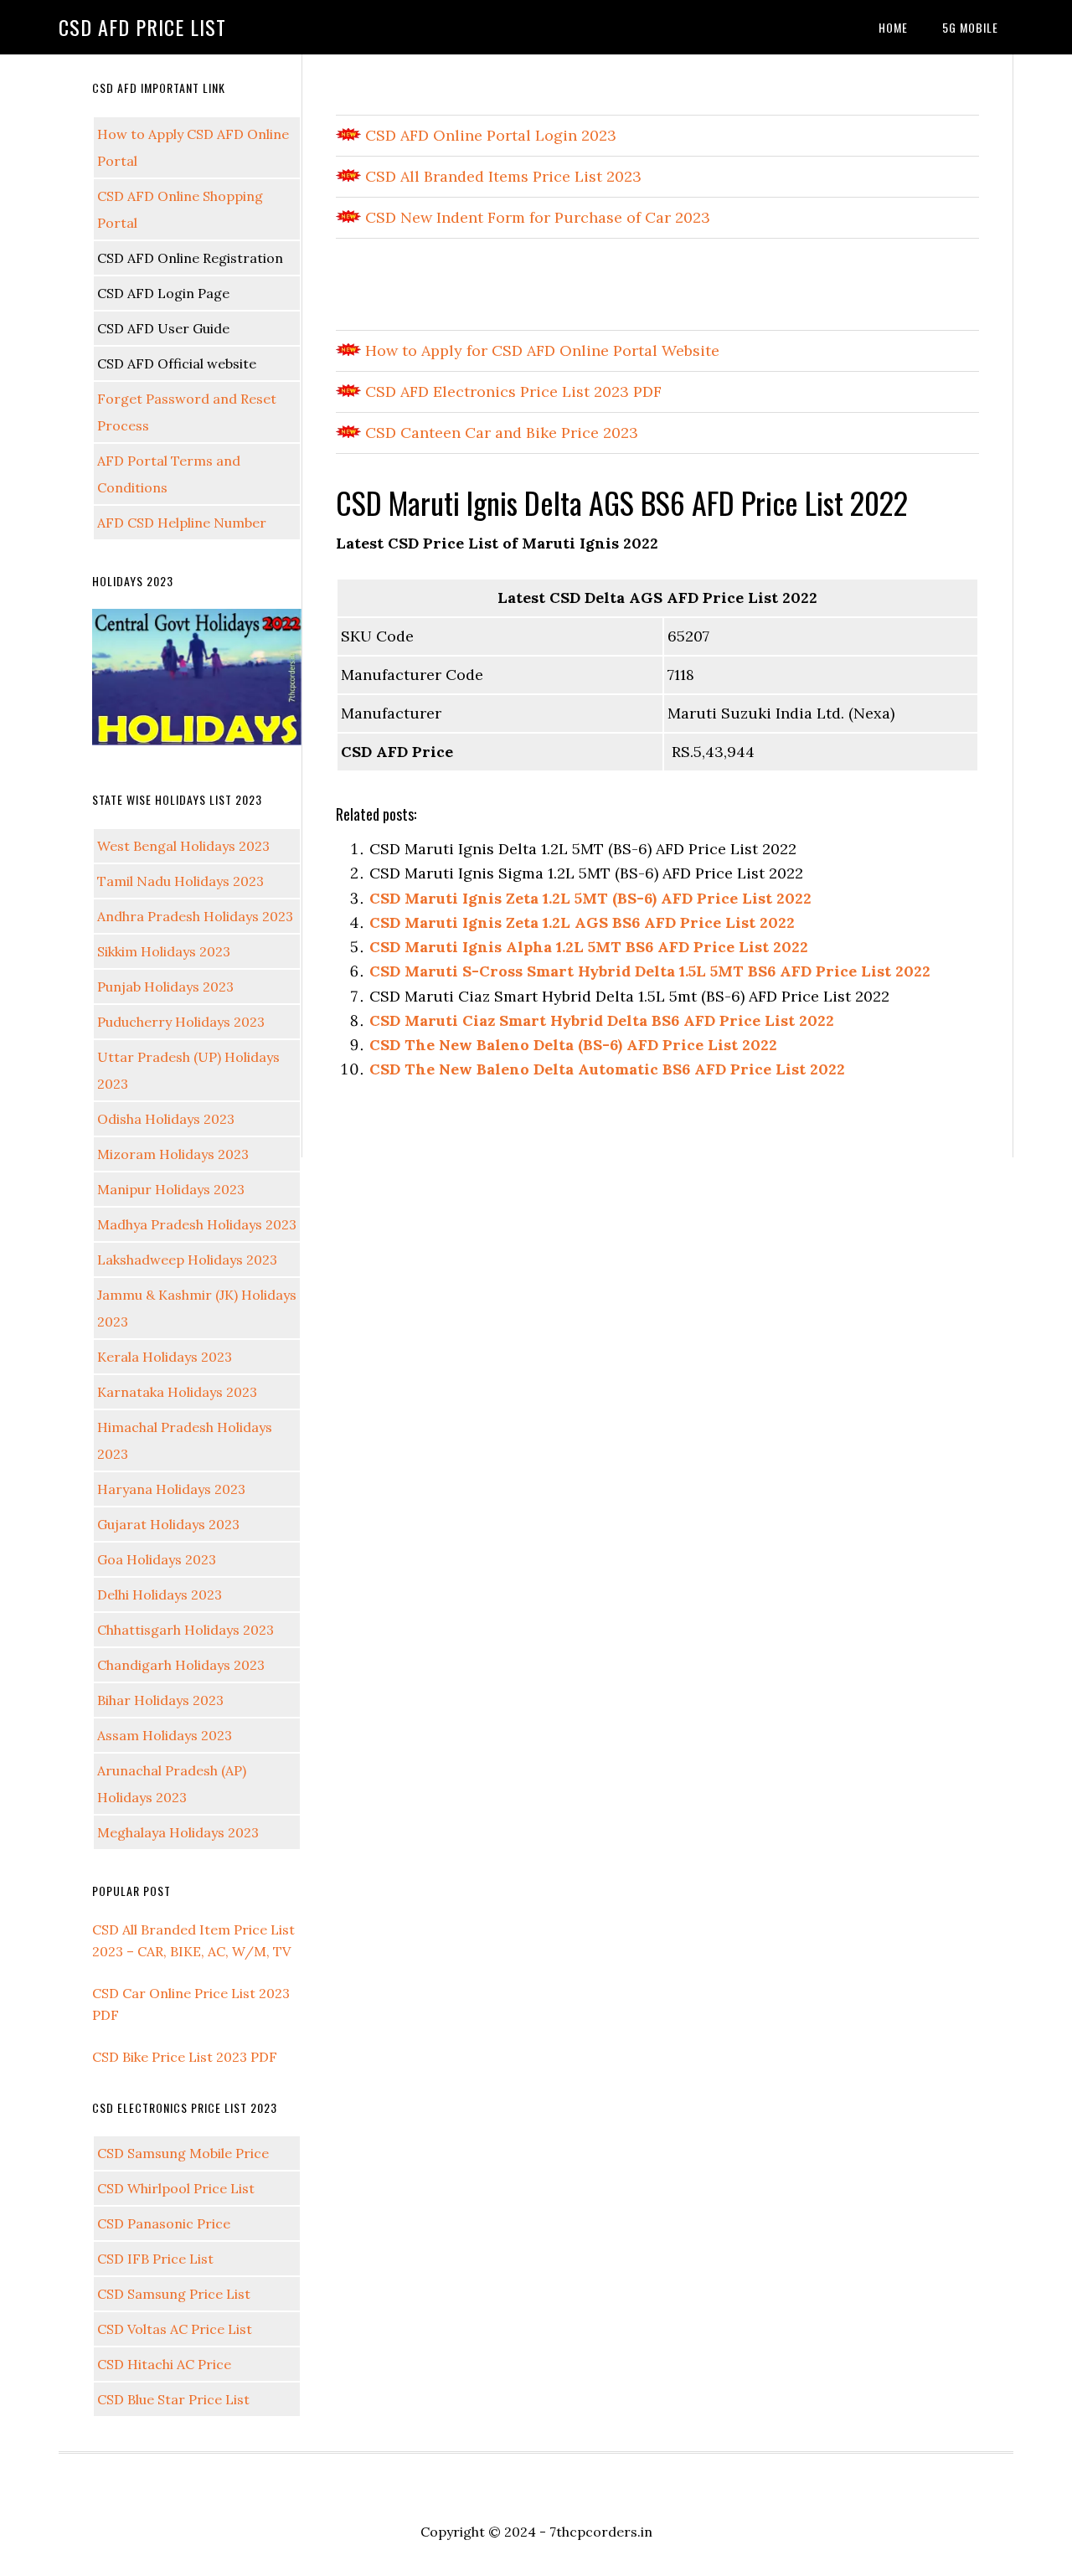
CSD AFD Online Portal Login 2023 (489, 135)
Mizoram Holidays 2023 (173, 1154)
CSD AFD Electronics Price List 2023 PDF (511, 392)
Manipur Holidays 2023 (171, 1189)
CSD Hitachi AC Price (164, 2364)
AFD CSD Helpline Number (182, 523)
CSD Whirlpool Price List (176, 2188)
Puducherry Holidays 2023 (181, 1022)
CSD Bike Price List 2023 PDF (185, 2057)
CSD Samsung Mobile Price (183, 2153)
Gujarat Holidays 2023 (168, 1524)
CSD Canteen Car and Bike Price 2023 (500, 433)
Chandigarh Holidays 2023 (181, 1665)
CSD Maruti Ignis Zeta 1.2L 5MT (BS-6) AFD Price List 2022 (590, 898)
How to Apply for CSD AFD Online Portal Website (540, 350)
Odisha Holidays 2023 (166, 1119)
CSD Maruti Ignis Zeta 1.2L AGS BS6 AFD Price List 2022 (582, 922)
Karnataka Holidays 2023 (177, 1392)
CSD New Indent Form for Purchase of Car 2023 (536, 217)
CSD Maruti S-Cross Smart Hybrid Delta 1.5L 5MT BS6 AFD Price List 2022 (650, 971)
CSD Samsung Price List (174, 2294)
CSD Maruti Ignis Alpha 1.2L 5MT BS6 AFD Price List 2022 (589, 947)
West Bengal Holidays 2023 (183, 846)
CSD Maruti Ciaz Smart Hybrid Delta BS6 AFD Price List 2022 (602, 1020)
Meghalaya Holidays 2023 (178, 1832)
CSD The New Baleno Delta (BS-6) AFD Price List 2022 (573, 1045)
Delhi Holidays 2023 (160, 1595)
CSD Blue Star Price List (173, 2399)
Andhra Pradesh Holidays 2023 (195, 916)
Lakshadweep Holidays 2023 (187, 1260)
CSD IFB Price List (155, 2259)
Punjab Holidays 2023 (165, 987)
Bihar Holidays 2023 (160, 1700)
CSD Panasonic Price (164, 2223)
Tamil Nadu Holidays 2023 (180, 881)
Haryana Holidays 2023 (171, 1489)
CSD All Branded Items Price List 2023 (501, 176)
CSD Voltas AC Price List (175, 2329)
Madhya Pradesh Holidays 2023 (197, 1224)
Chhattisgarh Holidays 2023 (186, 1630)
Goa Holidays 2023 (157, 1559)
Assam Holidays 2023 (165, 1735)
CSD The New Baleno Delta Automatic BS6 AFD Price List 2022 (607, 1069)
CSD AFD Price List (142, 27)
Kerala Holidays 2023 (165, 1357)
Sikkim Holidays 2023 (164, 951)
